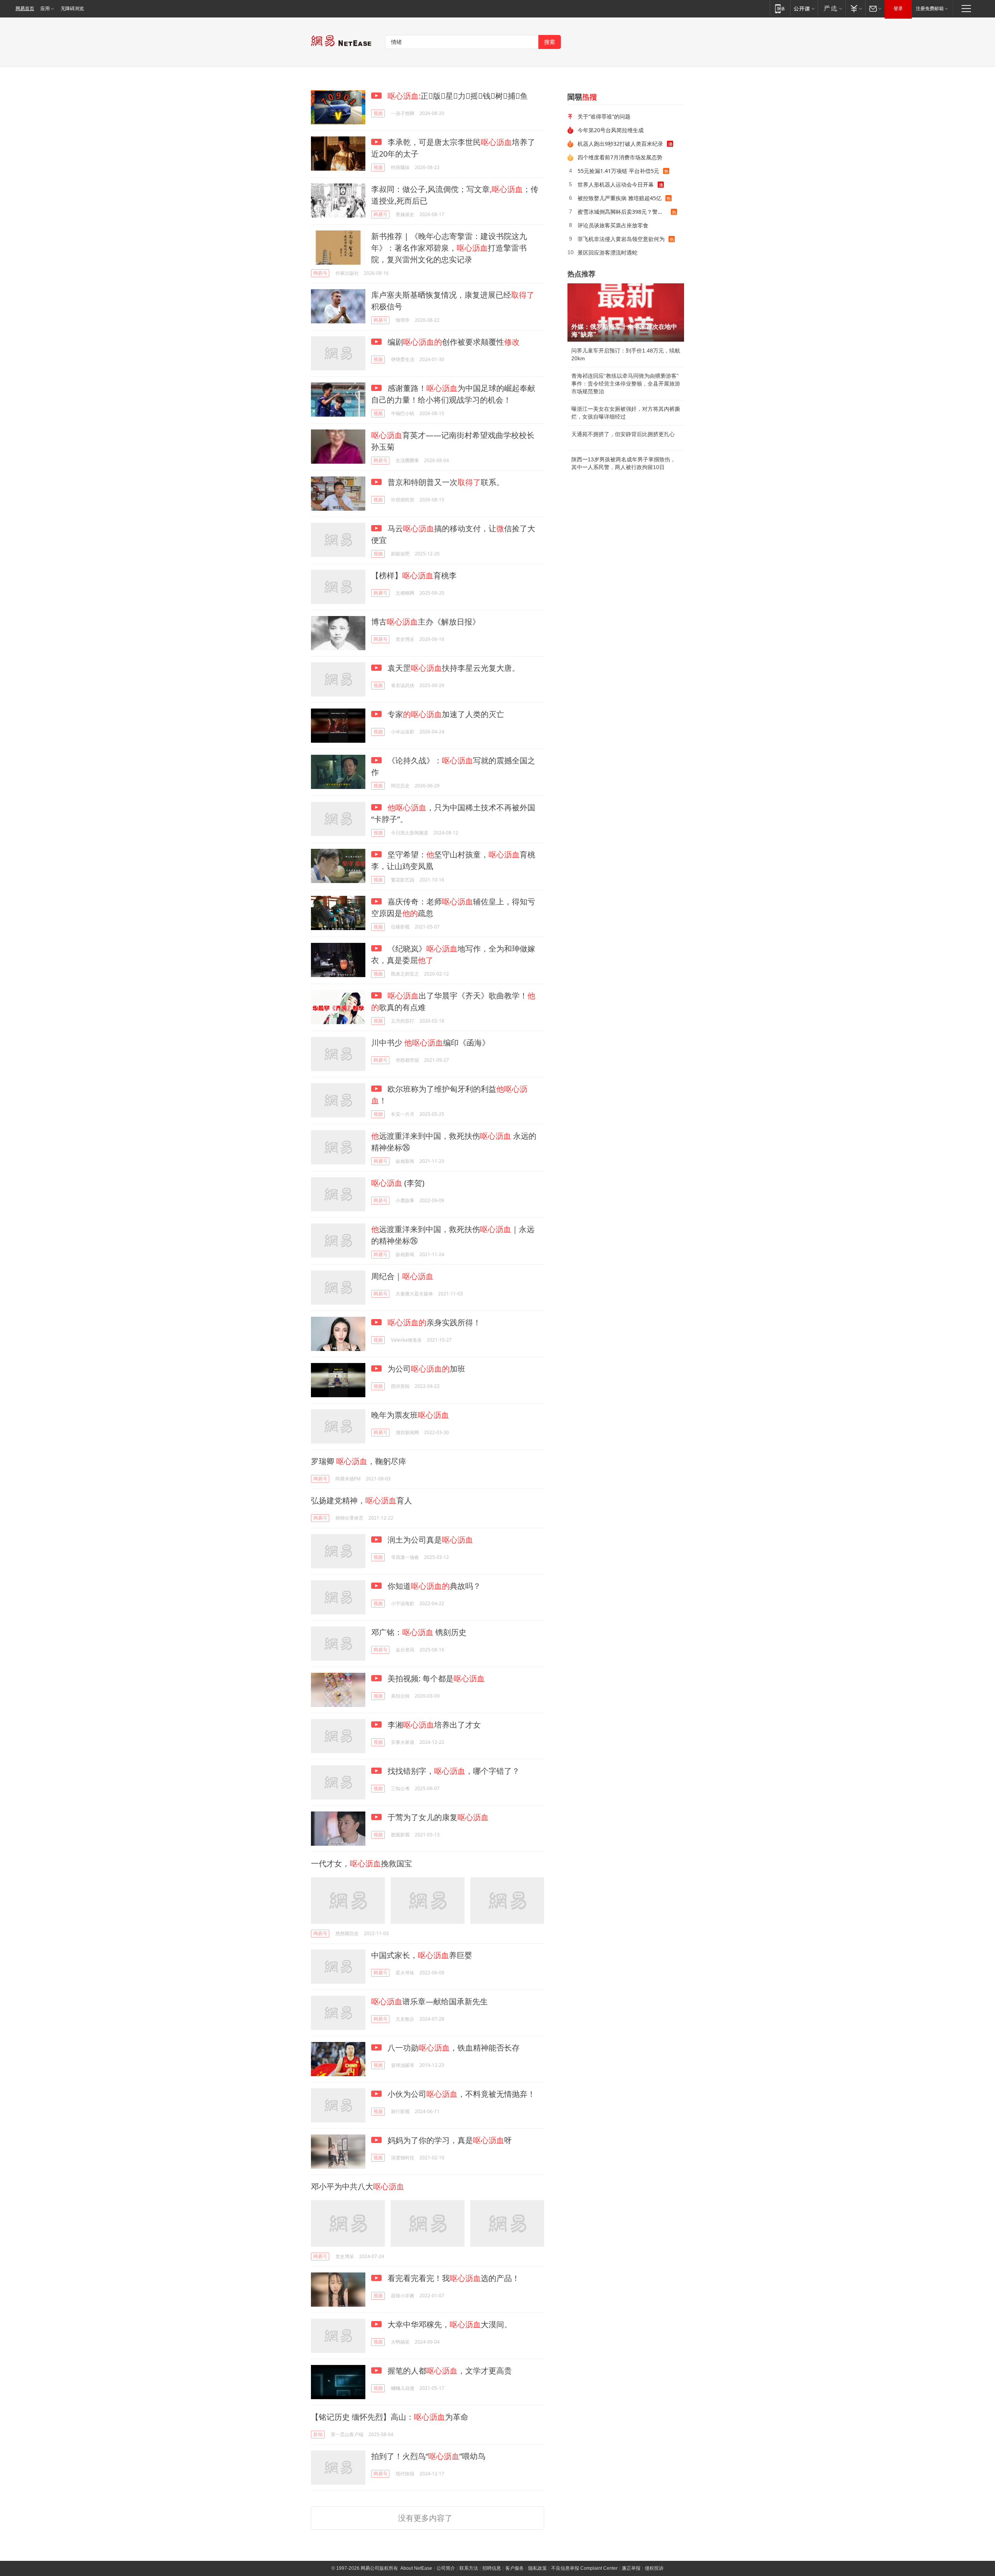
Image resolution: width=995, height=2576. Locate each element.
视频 (378, 113)
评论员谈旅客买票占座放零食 (613, 225)
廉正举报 (631, 2568)
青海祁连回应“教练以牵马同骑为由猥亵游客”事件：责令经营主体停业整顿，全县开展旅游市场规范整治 (626, 384)
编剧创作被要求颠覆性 (453, 342)
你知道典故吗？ (433, 1586)
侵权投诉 (654, 2568)
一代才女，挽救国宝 (361, 1863)
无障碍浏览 (72, 9)
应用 (45, 9)
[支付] (855, 8)
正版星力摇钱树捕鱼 (458, 96)
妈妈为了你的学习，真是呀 (449, 2140)
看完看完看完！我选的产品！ (453, 2278)
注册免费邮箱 (930, 9)
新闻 (318, 2434)
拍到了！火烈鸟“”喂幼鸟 (428, 2456)
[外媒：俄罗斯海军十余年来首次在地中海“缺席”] (626, 312)
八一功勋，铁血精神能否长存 (453, 2048)
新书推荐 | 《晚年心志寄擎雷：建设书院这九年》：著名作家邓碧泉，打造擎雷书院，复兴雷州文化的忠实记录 (449, 248)
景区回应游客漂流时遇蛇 (607, 252)
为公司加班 (425, 1369)
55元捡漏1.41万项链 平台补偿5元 (618, 171)
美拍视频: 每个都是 (435, 1678)
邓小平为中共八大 (358, 2186)
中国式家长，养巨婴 (422, 1955)
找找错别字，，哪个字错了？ (453, 1771)
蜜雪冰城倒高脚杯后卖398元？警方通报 (624, 212)
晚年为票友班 (410, 1415)
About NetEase (416, 2568)
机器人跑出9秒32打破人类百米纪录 (620, 144)
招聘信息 (492, 2568)
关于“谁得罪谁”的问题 (604, 116)
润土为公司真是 (429, 1540)
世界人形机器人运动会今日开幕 (616, 184)
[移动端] (780, 8)
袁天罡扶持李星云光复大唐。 (453, 668)
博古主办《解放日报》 (426, 622)
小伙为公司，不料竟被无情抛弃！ (460, 2094)
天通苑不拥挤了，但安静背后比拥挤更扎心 (623, 434)
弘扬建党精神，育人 (361, 1500)
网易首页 (25, 9)
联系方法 (469, 2568)
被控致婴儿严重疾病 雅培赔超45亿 (620, 198)
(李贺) (398, 1183)
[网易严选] (832, 8)
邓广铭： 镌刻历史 (419, 1632)
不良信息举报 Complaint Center (584, 2568)
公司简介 (446, 2568)
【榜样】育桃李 (414, 575)
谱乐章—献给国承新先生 (429, 2001)
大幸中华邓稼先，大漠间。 (449, 2324)
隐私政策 (538, 2568)
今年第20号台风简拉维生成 (611, 130)
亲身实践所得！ (434, 1322)
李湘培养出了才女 (433, 1725)
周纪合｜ (402, 1276)
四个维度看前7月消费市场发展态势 (620, 157)
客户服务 (515, 2568)
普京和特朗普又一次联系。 (445, 482)
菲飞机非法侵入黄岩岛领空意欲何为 (621, 239)
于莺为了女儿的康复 (437, 1817)
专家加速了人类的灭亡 (445, 714)
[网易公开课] (804, 8)
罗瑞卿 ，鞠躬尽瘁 (359, 1461)
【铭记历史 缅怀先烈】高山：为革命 (390, 2417)
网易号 (381, 214)
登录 (898, 9)
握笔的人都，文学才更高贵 (449, 2371)
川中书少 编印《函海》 (430, 1043)
